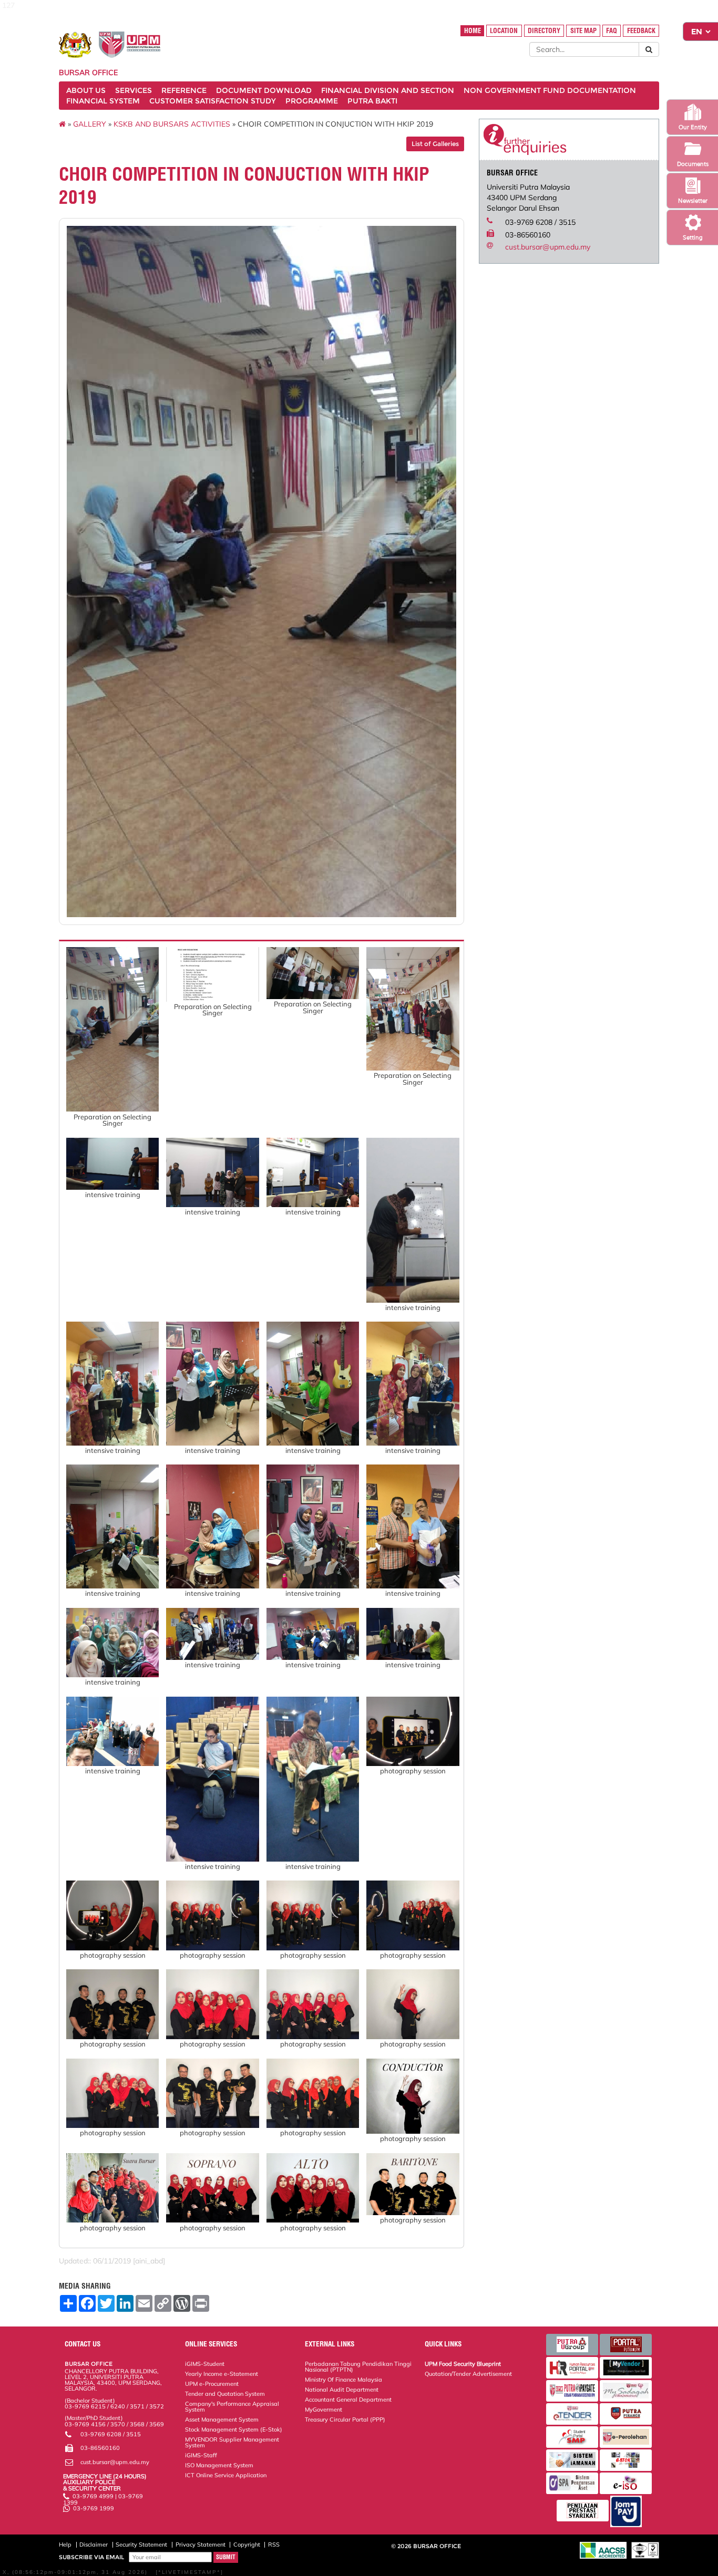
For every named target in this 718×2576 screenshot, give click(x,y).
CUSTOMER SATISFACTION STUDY (213, 101)
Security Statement (141, 2544)
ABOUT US (86, 90)
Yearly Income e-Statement (222, 2374)
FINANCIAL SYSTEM (103, 101)
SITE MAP (583, 31)
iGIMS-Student (205, 2364)
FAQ (612, 31)
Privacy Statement (201, 2544)
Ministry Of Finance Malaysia (343, 2380)
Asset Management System (222, 2419)
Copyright (247, 2544)
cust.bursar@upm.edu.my (548, 247)
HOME (473, 31)
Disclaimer (94, 2544)
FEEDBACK (641, 31)
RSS (274, 2544)
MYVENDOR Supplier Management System (232, 2442)
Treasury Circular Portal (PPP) (345, 2419)
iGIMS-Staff (201, 2455)
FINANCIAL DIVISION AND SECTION (388, 90)
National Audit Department (342, 2390)
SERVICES (134, 90)
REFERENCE (184, 90)
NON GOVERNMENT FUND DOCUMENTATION (550, 90)
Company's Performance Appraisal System (232, 2407)
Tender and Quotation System (225, 2394)
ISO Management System (219, 2465)
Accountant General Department (348, 2400)
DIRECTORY (544, 31)
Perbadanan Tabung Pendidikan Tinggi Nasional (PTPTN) (358, 2367)
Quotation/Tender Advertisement (468, 2374)
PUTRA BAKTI (372, 101)
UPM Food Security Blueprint (463, 2364)
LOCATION (504, 31)
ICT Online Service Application (226, 2475)
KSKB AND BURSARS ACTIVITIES (172, 124)
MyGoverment (324, 2409)
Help (65, 2544)
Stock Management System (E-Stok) (234, 2429)
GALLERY (90, 124)
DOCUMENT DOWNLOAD (264, 90)
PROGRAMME (312, 101)
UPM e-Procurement (212, 2384)
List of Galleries (435, 144)
